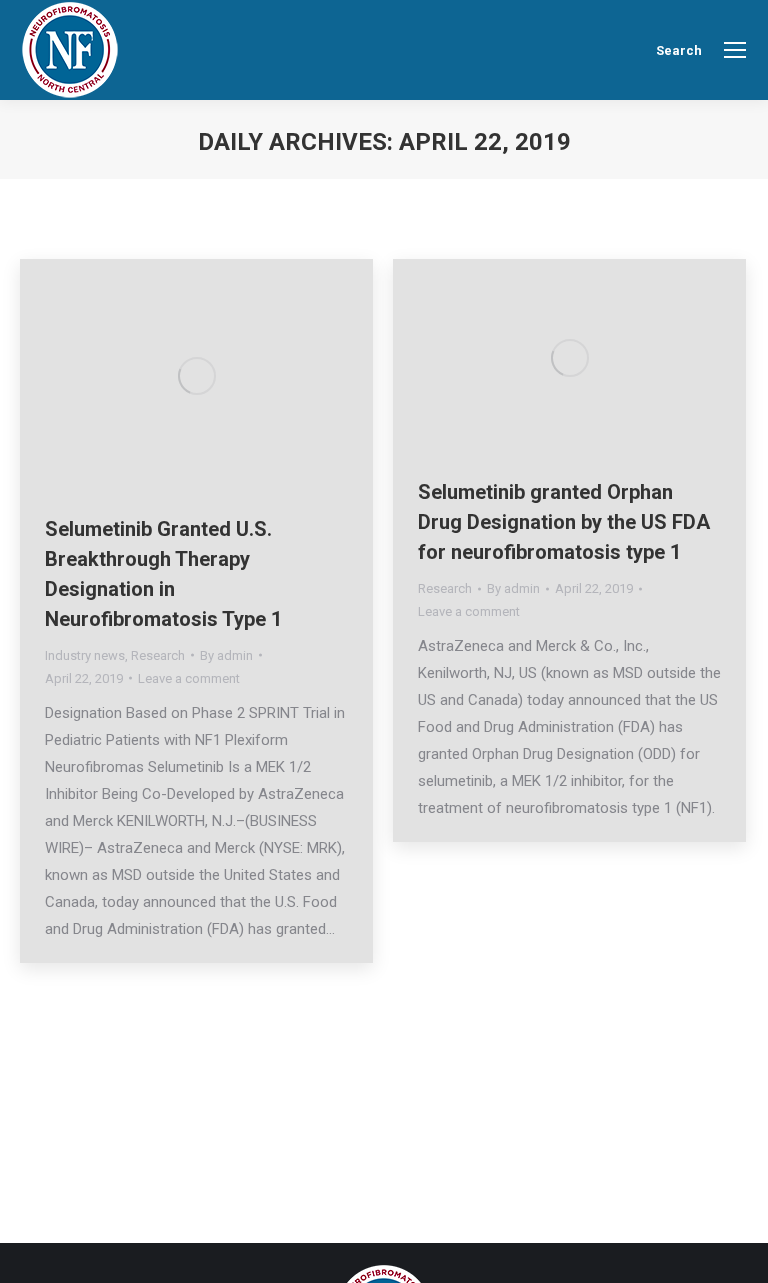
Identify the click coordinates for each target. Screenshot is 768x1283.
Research (158, 655)
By (226, 655)
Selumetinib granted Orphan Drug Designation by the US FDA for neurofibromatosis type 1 (564, 522)
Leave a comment (189, 678)
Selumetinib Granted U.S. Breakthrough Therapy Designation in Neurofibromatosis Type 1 (163, 574)
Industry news (85, 655)
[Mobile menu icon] (735, 50)
